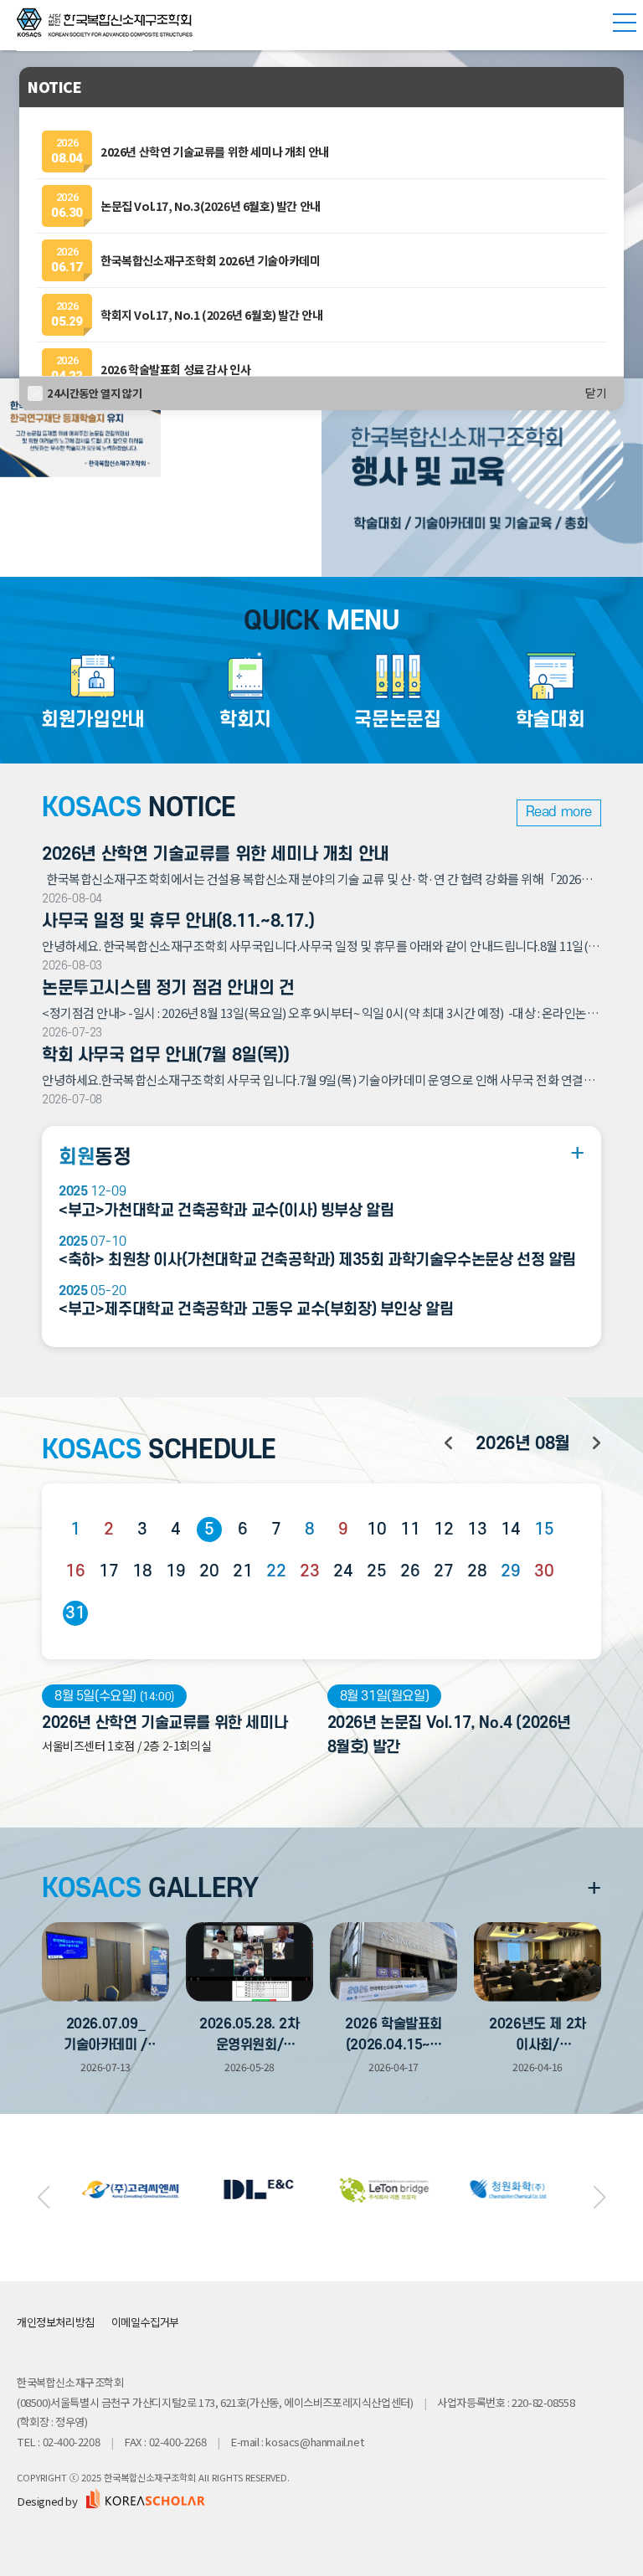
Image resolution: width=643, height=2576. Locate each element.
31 (75, 1613)
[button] (43, 2198)
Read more (559, 812)
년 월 (522, 1444)
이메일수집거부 (145, 2322)
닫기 (596, 393)
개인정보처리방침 (56, 2322)
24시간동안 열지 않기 (94, 393)
